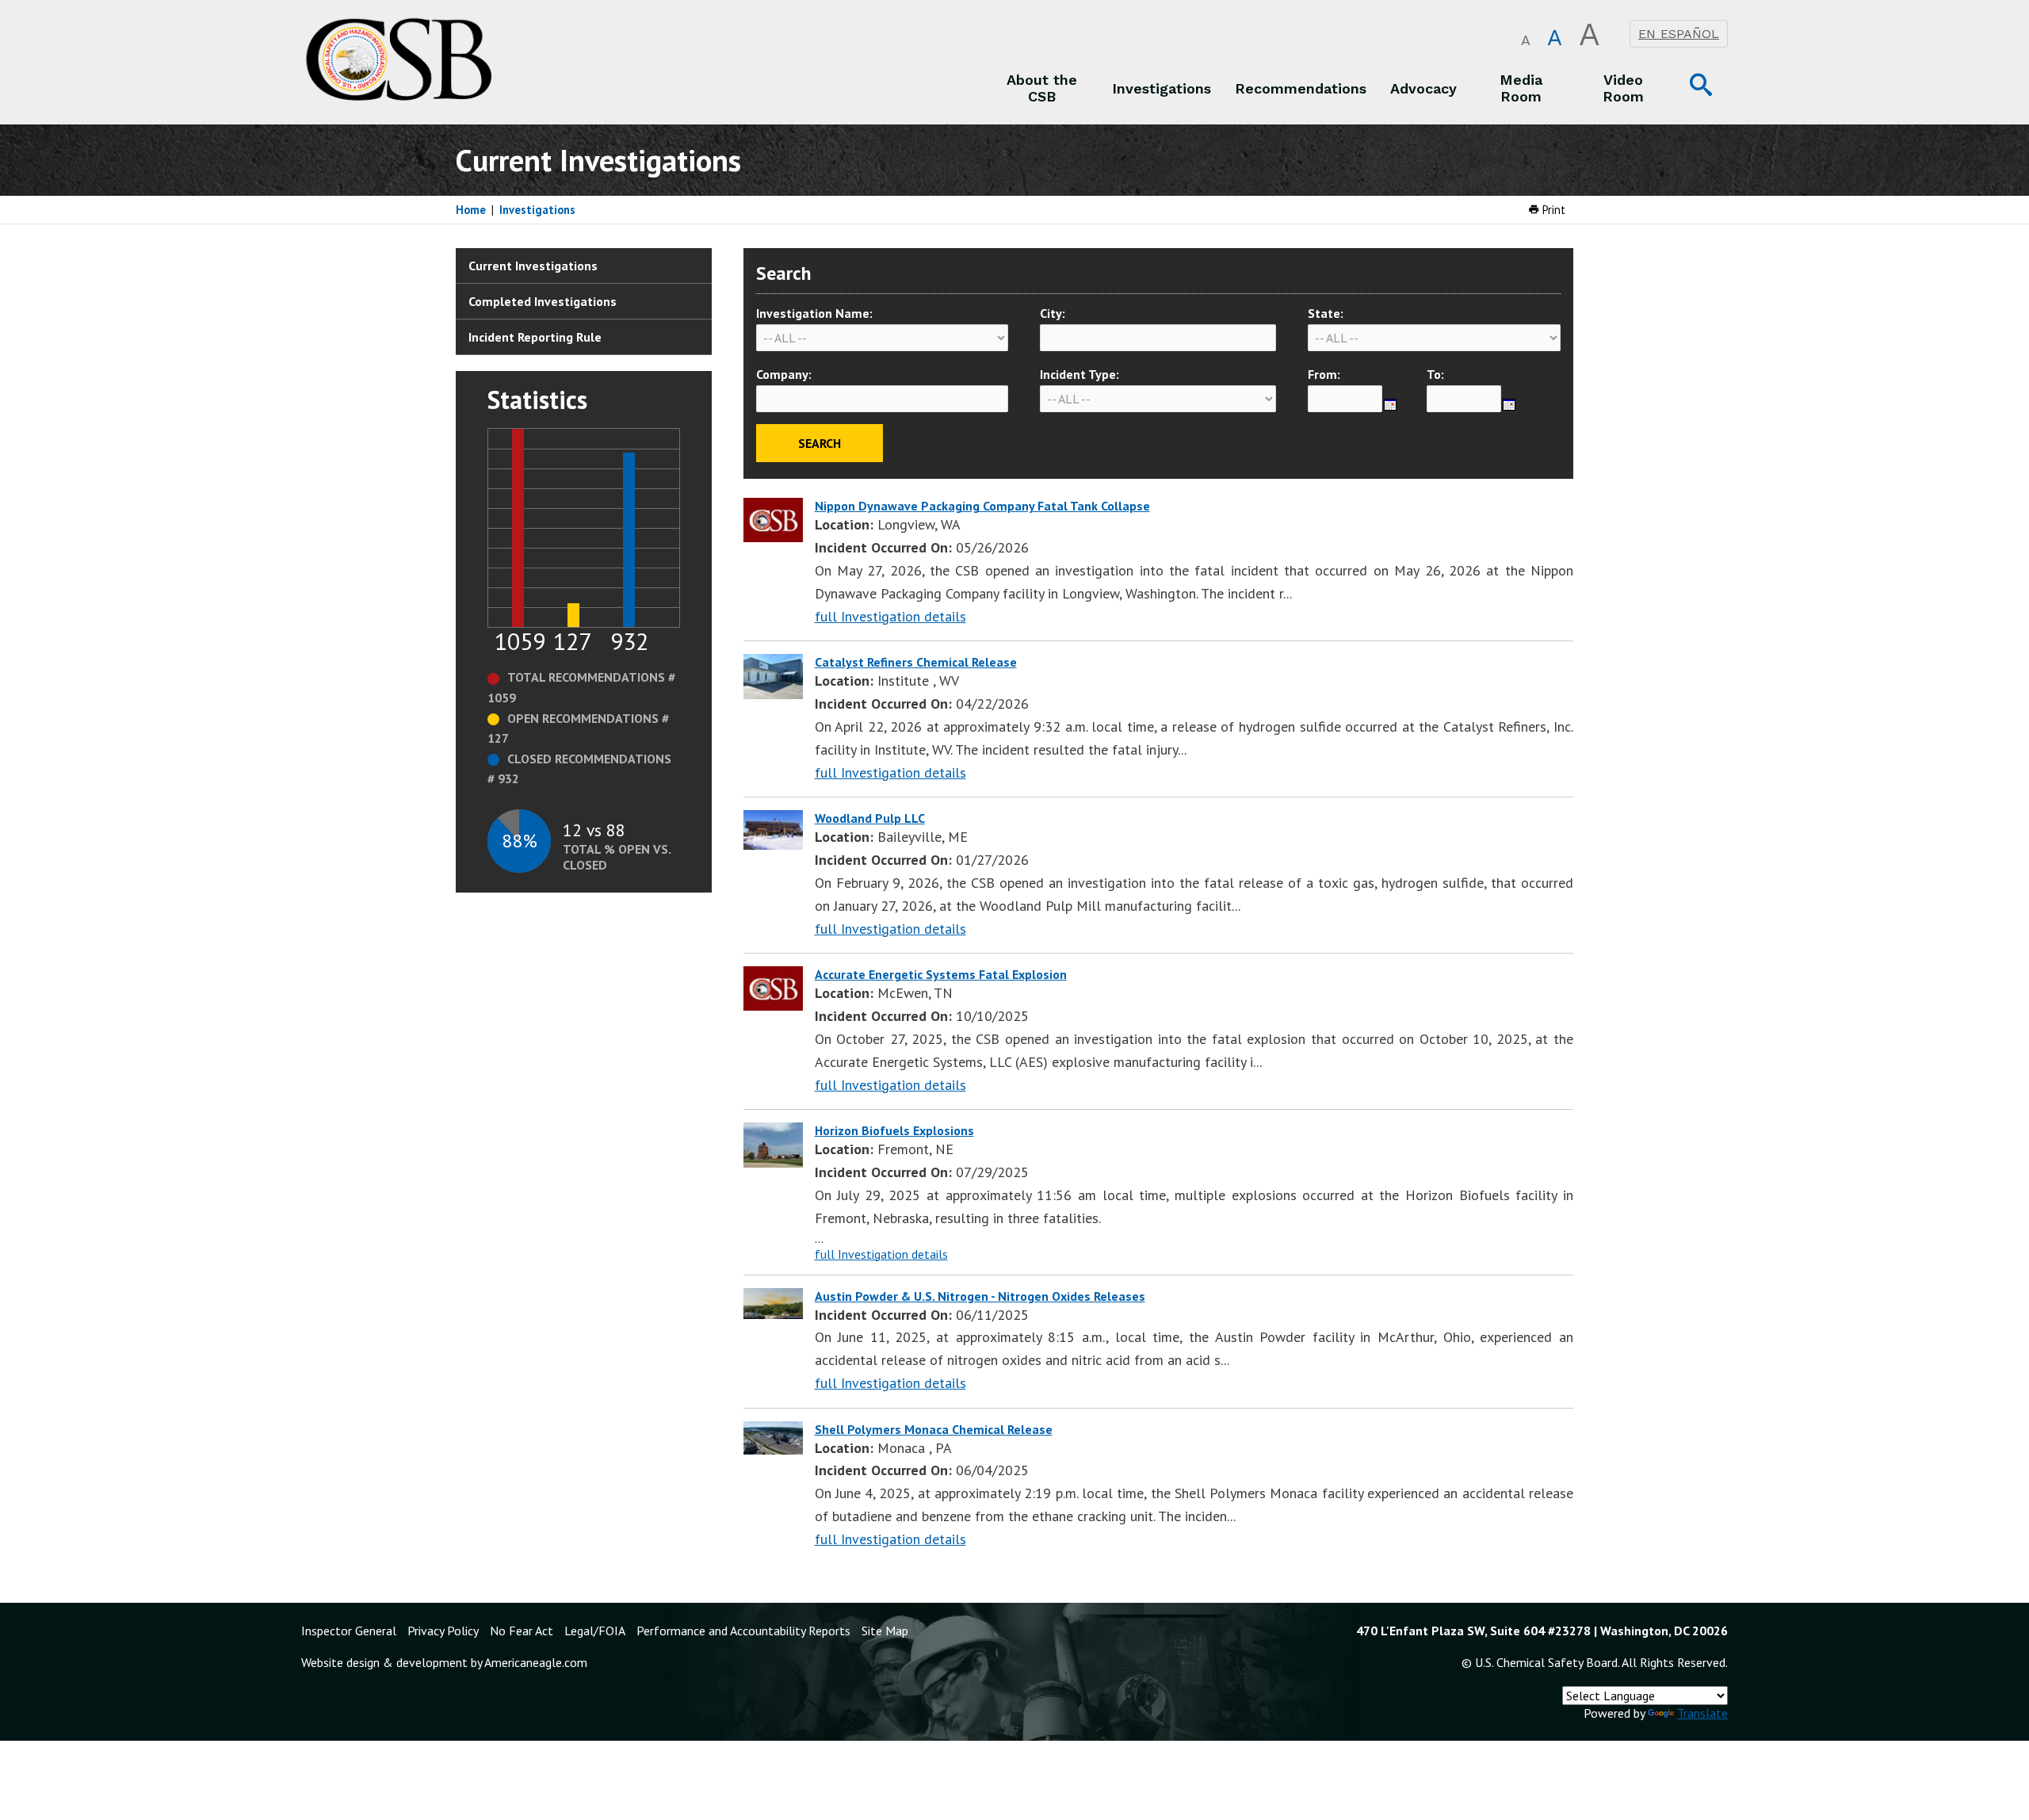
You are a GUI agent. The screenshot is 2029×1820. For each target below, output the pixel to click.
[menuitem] (1042, 88)
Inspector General (349, 1631)
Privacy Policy (443, 1631)
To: (1435, 374)
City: (1053, 313)
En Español (1679, 34)
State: (1326, 313)
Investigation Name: (814, 313)
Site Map (885, 1631)
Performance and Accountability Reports (743, 1631)
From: (1324, 374)
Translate (1702, 1713)
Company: (784, 374)
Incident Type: (1079, 374)
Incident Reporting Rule (535, 337)
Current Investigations (533, 266)
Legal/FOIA (595, 1631)
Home (471, 210)
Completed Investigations (543, 301)
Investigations (537, 210)
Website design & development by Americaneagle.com (444, 1662)
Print (1552, 210)
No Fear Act (522, 1631)
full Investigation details (890, 616)
